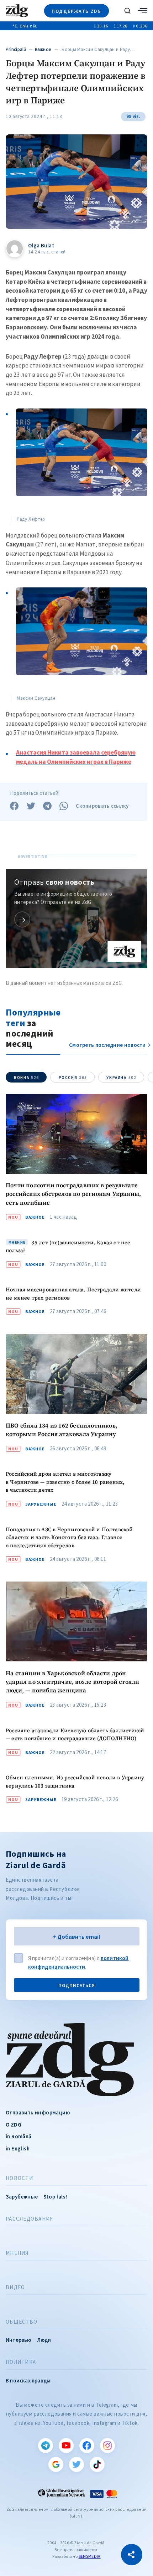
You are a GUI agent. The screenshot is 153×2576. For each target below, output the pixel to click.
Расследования (29, 2219)
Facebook (87, 2446)
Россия (73, 1078)
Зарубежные (41, 1504)
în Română (19, 2136)
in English (18, 2148)
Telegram (46, 2446)
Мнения (17, 2253)
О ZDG (14, 2125)
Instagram (107, 2446)
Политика (21, 2362)
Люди (44, 2340)
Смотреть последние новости (107, 1045)
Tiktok (97, 2464)
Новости (19, 2178)
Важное (43, 49)
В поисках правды (28, 2380)
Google (56, 2464)
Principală (16, 49)
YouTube (66, 2446)
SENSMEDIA (90, 2556)
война (27, 1078)
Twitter (76, 2464)
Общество (22, 2322)
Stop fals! (55, 2197)
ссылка (22, 919)
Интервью (19, 2340)
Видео (15, 2287)
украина (121, 1078)
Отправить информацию (38, 2112)
